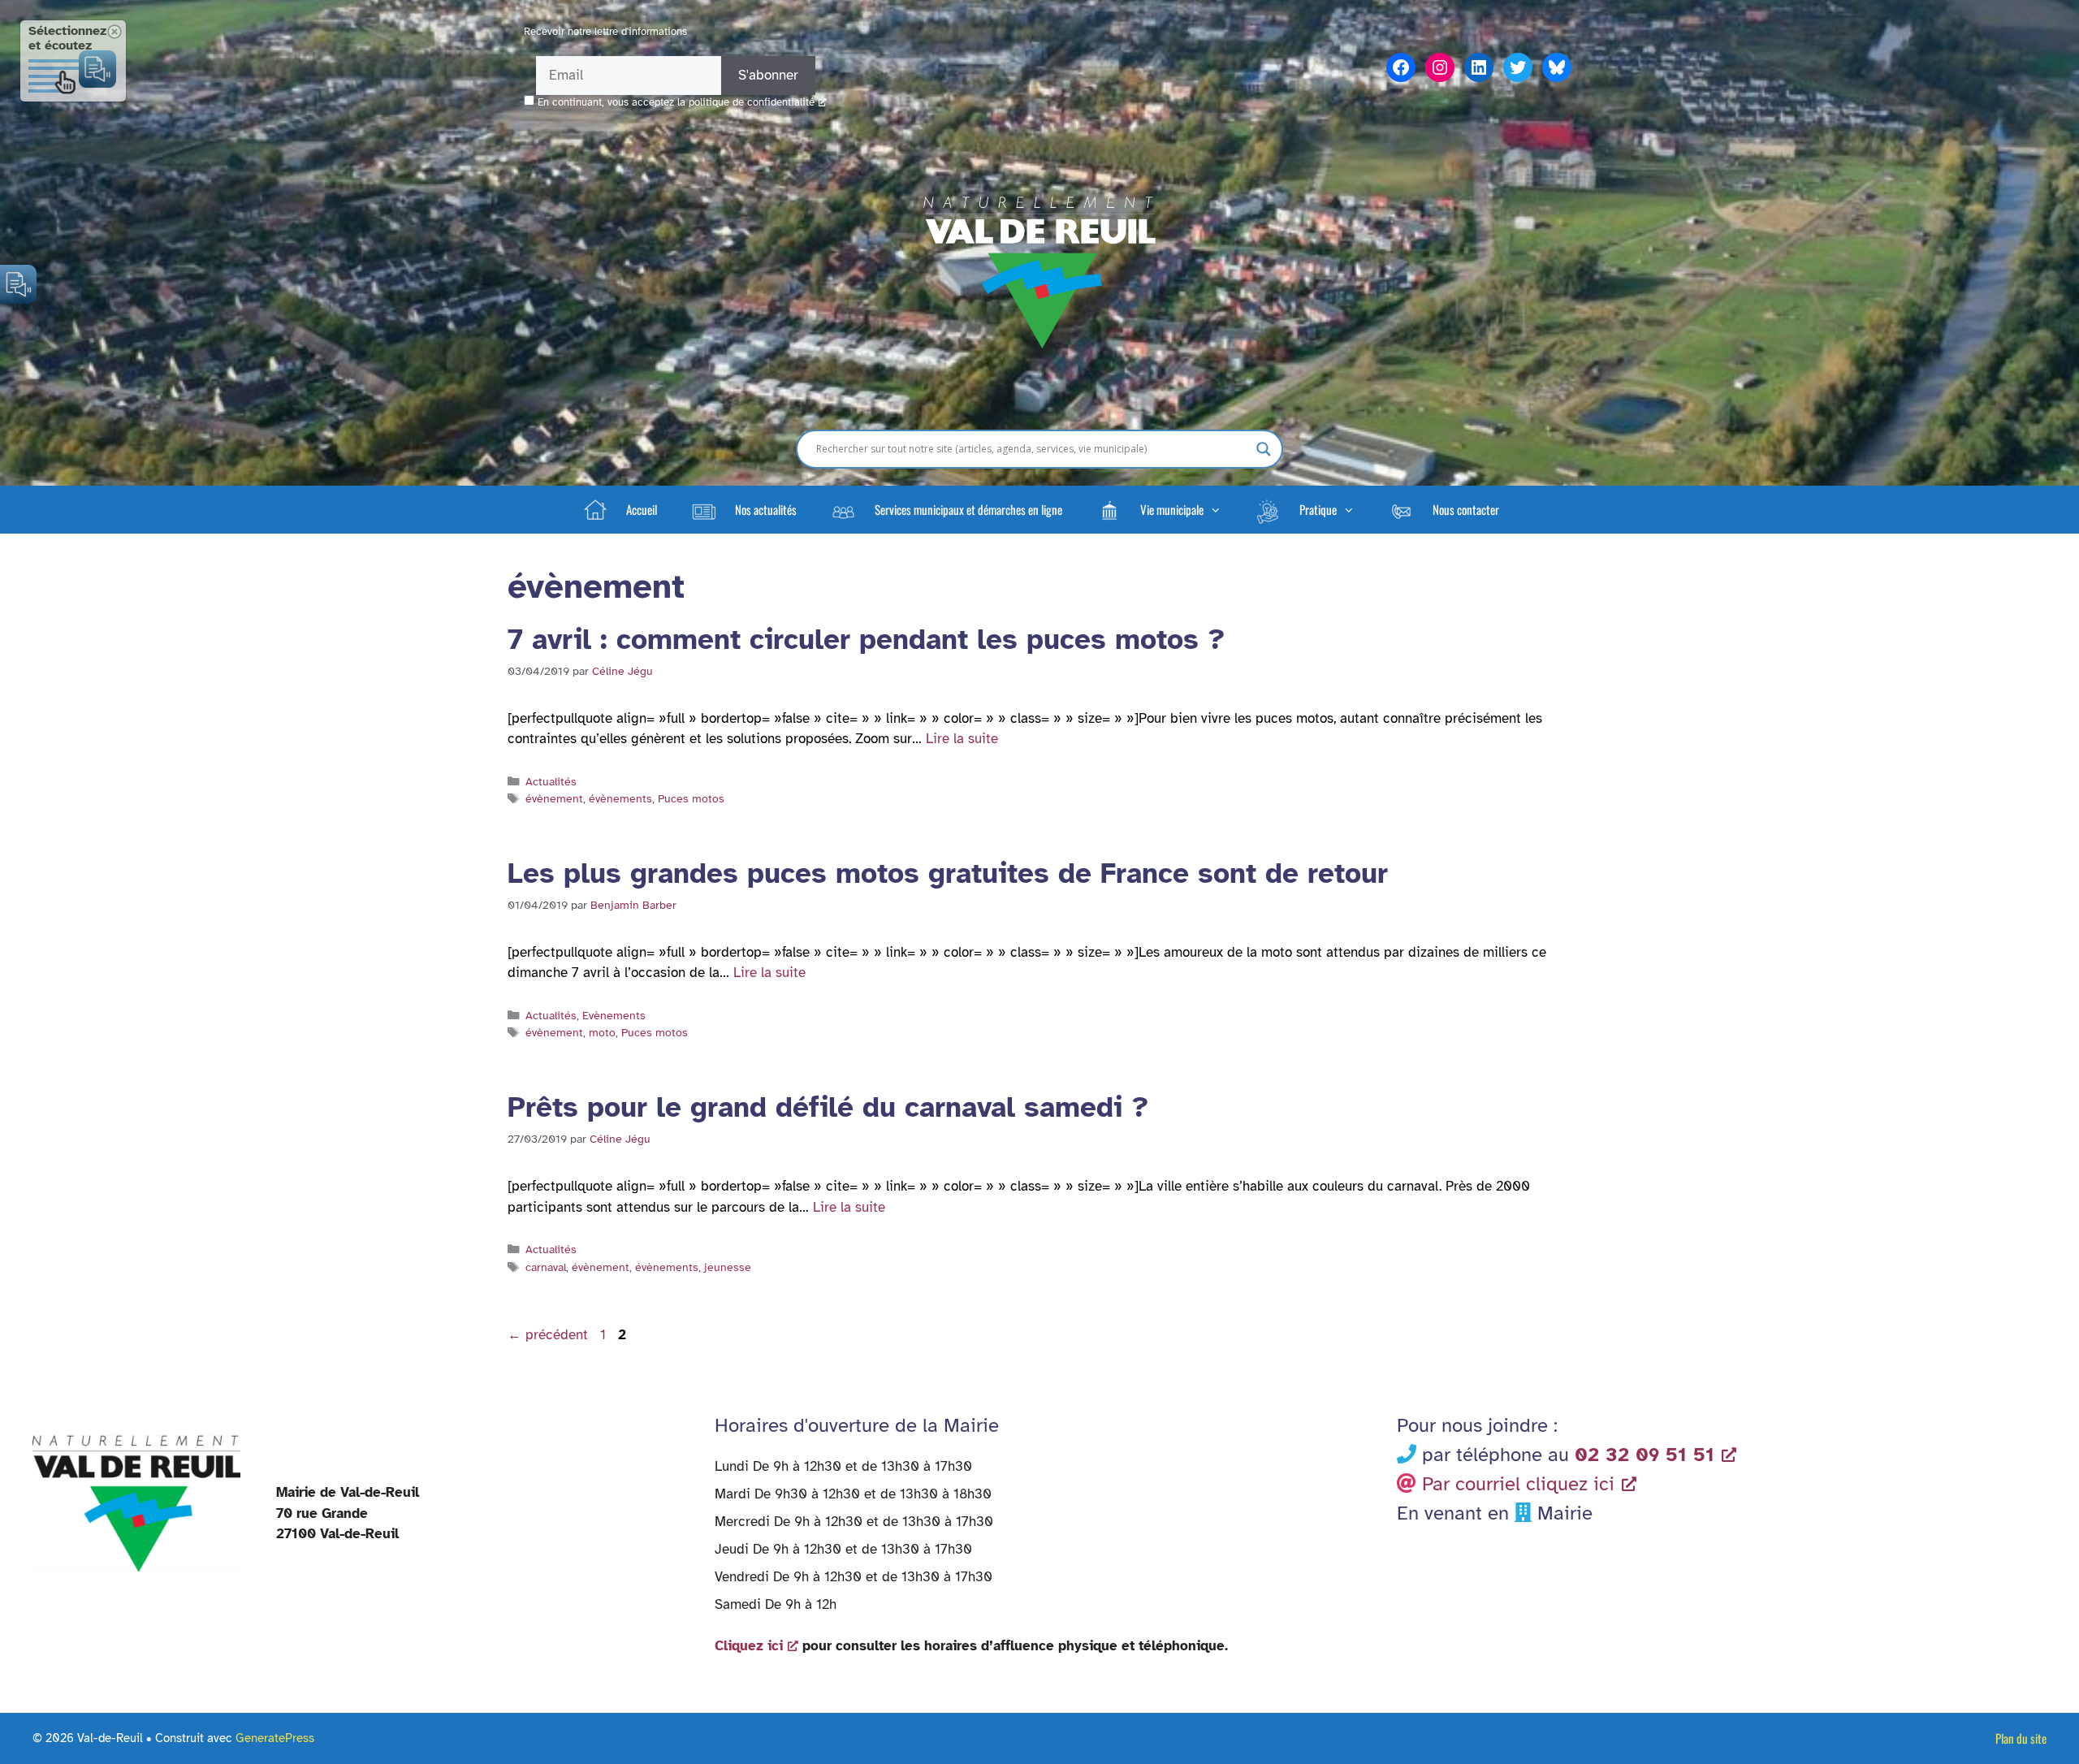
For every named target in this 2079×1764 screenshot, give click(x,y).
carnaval (546, 1267)
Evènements (614, 1015)
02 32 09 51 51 (1645, 1455)
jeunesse (728, 1267)
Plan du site (2021, 1738)
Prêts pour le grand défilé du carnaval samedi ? (828, 1107)
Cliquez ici (749, 1646)
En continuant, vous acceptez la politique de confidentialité (676, 102)
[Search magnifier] (1264, 449)
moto (602, 1032)
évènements (620, 798)
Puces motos (691, 798)
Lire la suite (962, 739)
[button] (1158, 509)
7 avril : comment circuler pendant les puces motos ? (866, 640)
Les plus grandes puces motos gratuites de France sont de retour (952, 873)
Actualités (551, 781)
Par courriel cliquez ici (1518, 1484)
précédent (548, 1335)
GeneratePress (275, 1738)
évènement (554, 798)
